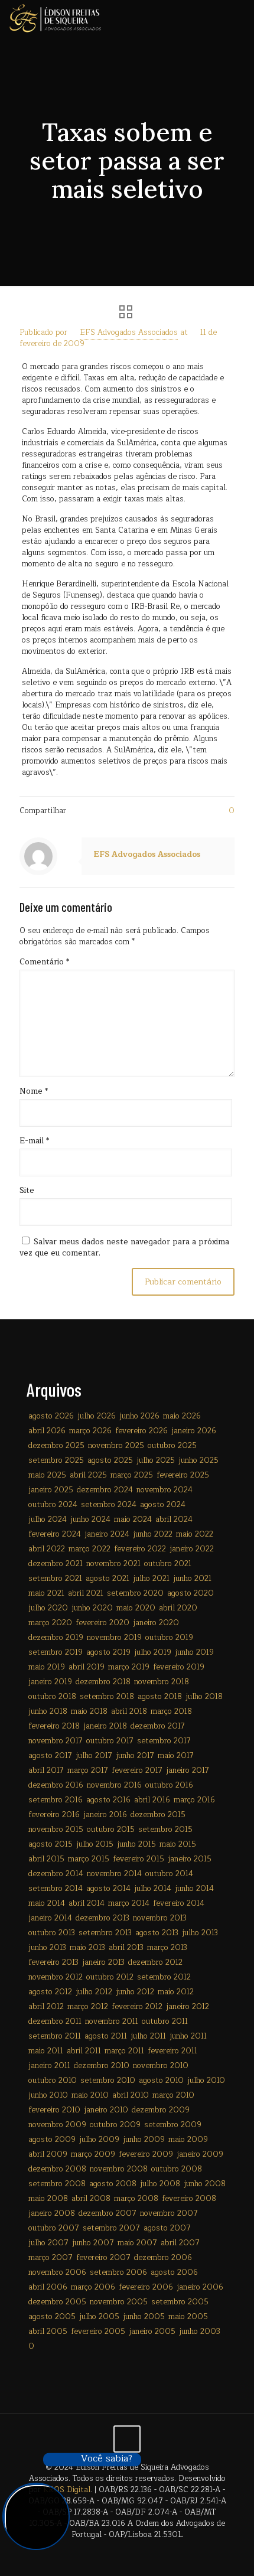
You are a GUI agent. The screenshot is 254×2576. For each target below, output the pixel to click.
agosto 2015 (51, 1844)
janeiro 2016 (105, 1815)
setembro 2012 (164, 1977)
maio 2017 (176, 1756)
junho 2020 (92, 1608)
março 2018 (171, 1711)
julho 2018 (204, 1697)
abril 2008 (91, 2199)
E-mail (34, 1141)
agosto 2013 (157, 1933)
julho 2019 (153, 1652)
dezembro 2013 (102, 1918)
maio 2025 (47, 1475)
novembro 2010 (161, 2066)
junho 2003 (200, 2332)
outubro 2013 (52, 1933)
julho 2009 (99, 2140)
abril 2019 (87, 1667)
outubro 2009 (115, 2125)
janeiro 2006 (200, 2287)
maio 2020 (136, 1608)
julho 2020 (48, 1608)
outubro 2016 (169, 1785)
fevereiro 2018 (54, 1726)
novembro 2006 (57, 2272)
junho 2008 (205, 2184)
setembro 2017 (164, 1741)
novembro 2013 (160, 1918)
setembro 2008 (57, 2184)
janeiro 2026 (194, 1431)
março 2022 (89, 1549)
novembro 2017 (56, 1741)
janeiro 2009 (200, 2154)
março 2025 (132, 1475)
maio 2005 (188, 2317)
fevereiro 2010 (54, 2110)
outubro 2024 (53, 1505)
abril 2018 (129, 1711)
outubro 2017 (110, 1741)
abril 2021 (86, 1593)
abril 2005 (48, 2332)
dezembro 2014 (56, 1874)
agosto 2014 (108, 1889)
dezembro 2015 (158, 1815)
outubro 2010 (53, 2081)
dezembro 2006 (163, 2258)
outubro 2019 (169, 1638)
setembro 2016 (56, 1800)
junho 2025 (198, 1460)
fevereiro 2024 (55, 1534)
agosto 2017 (50, 1756)
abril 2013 (126, 1948)
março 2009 (93, 2154)
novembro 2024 (165, 1490)
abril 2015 (46, 1859)
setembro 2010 (108, 2081)
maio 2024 (133, 1519)
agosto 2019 (108, 1652)
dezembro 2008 (57, 2169)
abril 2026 (47, 1431)
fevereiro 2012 (137, 2007)
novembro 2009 (57, 2125)
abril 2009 (48, 2154)
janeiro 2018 (105, 1726)
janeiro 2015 (190, 1859)
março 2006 (93, 2287)
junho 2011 (188, 2036)
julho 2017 (94, 1756)
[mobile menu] (238, 18)
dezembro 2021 (56, 1564)
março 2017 (88, 1770)
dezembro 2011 (55, 2021)
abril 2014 (87, 1903)
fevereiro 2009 (146, 2154)
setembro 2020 (135, 1593)
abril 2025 (88, 1475)
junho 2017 (135, 1756)
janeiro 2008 (52, 2213)
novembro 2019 (114, 1638)
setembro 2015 (165, 1830)
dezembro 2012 (155, 1962)
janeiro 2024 (107, 1534)
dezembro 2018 (103, 1682)
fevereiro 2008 (189, 2199)
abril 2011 (84, 2051)
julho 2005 (99, 2317)
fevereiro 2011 (172, 2051)
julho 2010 (206, 2081)
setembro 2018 (107, 1697)
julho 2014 (153, 1889)
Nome (34, 1092)
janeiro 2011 (49, 2066)
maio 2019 (47, 1667)
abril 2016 (152, 1800)
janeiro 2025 (51, 1490)
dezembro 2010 (102, 2066)
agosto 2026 (51, 1416)
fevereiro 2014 (179, 1903)
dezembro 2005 (57, 2302)
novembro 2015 (56, 1830)
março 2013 (167, 1948)
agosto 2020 (190, 1593)
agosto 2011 (106, 2036)
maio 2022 (195, 1534)
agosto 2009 (52, 2140)
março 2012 (88, 2007)
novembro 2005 (119, 2302)
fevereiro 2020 (102, 1623)
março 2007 (51, 2258)
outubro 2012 (110, 1977)
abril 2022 (47, 1549)
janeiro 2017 (188, 1770)
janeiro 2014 (50, 1918)
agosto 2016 (108, 1800)
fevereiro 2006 (146, 2287)
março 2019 (129, 1667)
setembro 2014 (56, 1889)
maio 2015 (178, 1844)
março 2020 (50, 1623)
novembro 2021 (113, 1564)
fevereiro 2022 (140, 1549)
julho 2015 (95, 1844)
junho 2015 (136, 1844)
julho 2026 (97, 1416)
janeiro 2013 (103, 1962)
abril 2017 (46, 1770)
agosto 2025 (110, 1460)
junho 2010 (48, 2095)
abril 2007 (180, 2243)
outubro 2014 (169, 1874)
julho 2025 (156, 1460)
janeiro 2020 (156, 1623)
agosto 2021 (108, 1579)
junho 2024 (90, 1519)
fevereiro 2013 (53, 1962)
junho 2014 (194, 1889)
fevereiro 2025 (183, 1475)
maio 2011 (46, 2051)
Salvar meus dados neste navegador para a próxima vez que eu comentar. (124, 1248)
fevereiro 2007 (103, 2258)
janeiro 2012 (188, 2007)
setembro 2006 (118, 2272)
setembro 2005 (180, 2302)
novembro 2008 (119, 2169)
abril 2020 (178, 1608)
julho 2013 (200, 1933)
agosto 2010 (161, 2081)
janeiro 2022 (192, 1549)
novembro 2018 (162, 1682)
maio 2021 (46, 1593)
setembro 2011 (55, 2036)
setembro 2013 (105, 1933)
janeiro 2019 (50, 1682)
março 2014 (129, 1903)
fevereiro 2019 (179, 1667)
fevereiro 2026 (141, 1431)
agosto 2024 (163, 1505)
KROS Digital (67, 2490)
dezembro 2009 (161, 2110)
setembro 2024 (109, 1505)
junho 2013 (47, 1948)
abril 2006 (48, 2287)
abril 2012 (46, 2007)
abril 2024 (174, 1519)
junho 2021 (192, 1579)
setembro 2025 (56, 1460)
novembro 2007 (169, 2213)
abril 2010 (131, 2095)
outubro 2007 (54, 2228)
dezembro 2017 (158, 1726)
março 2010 (173, 2095)
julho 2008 (160, 2184)
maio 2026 (182, 1416)
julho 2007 (48, 2243)
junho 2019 (194, 1652)
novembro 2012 (56, 1977)
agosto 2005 (52, 2317)
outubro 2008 (177, 2169)
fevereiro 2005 (98, 2332)
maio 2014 (47, 1903)
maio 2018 (89, 1711)
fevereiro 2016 (54, 1815)
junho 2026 (139, 1416)
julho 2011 (148, 2036)
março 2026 (90, 1431)
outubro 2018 (52, 1697)
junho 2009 (144, 2140)
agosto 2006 (174, 2272)
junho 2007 (93, 2243)
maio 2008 (48, 2199)
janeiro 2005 (152, 2332)
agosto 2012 (50, 1992)
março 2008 (136, 2199)
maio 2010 (90, 2095)
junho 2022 (153, 1534)
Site (27, 1191)
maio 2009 (188, 2140)
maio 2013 (87, 1948)
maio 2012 (176, 1992)
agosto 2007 (167, 2228)
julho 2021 (151, 1579)
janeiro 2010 (106, 2110)
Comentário (44, 962)
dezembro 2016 (56, 1785)
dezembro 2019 (56, 1638)
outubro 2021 (168, 1564)
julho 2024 (48, 1519)
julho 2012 (94, 1992)
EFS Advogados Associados (129, 332)
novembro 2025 (116, 1446)
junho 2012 (135, 1992)
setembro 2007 (111, 2228)
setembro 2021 (55, 1579)
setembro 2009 (173, 2125)
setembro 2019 (56, 1652)
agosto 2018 (160, 1697)
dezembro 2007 (108, 2213)
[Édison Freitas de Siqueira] (55, 18)
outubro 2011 (165, 2021)
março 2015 (89, 1859)
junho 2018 (48, 1711)
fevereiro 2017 (137, 1770)
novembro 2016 (114, 1785)
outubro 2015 (111, 1830)
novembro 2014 (114, 1874)
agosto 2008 (113, 2184)
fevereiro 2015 (139, 1859)
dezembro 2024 (105, 1490)
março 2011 (124, 2051)
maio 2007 (137, 2243)
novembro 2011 (112, 2021)
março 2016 (194, 1800)
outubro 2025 (172, 1446)
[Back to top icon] (127, 2439)
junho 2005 (144, 2317)
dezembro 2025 (56, 1446)
